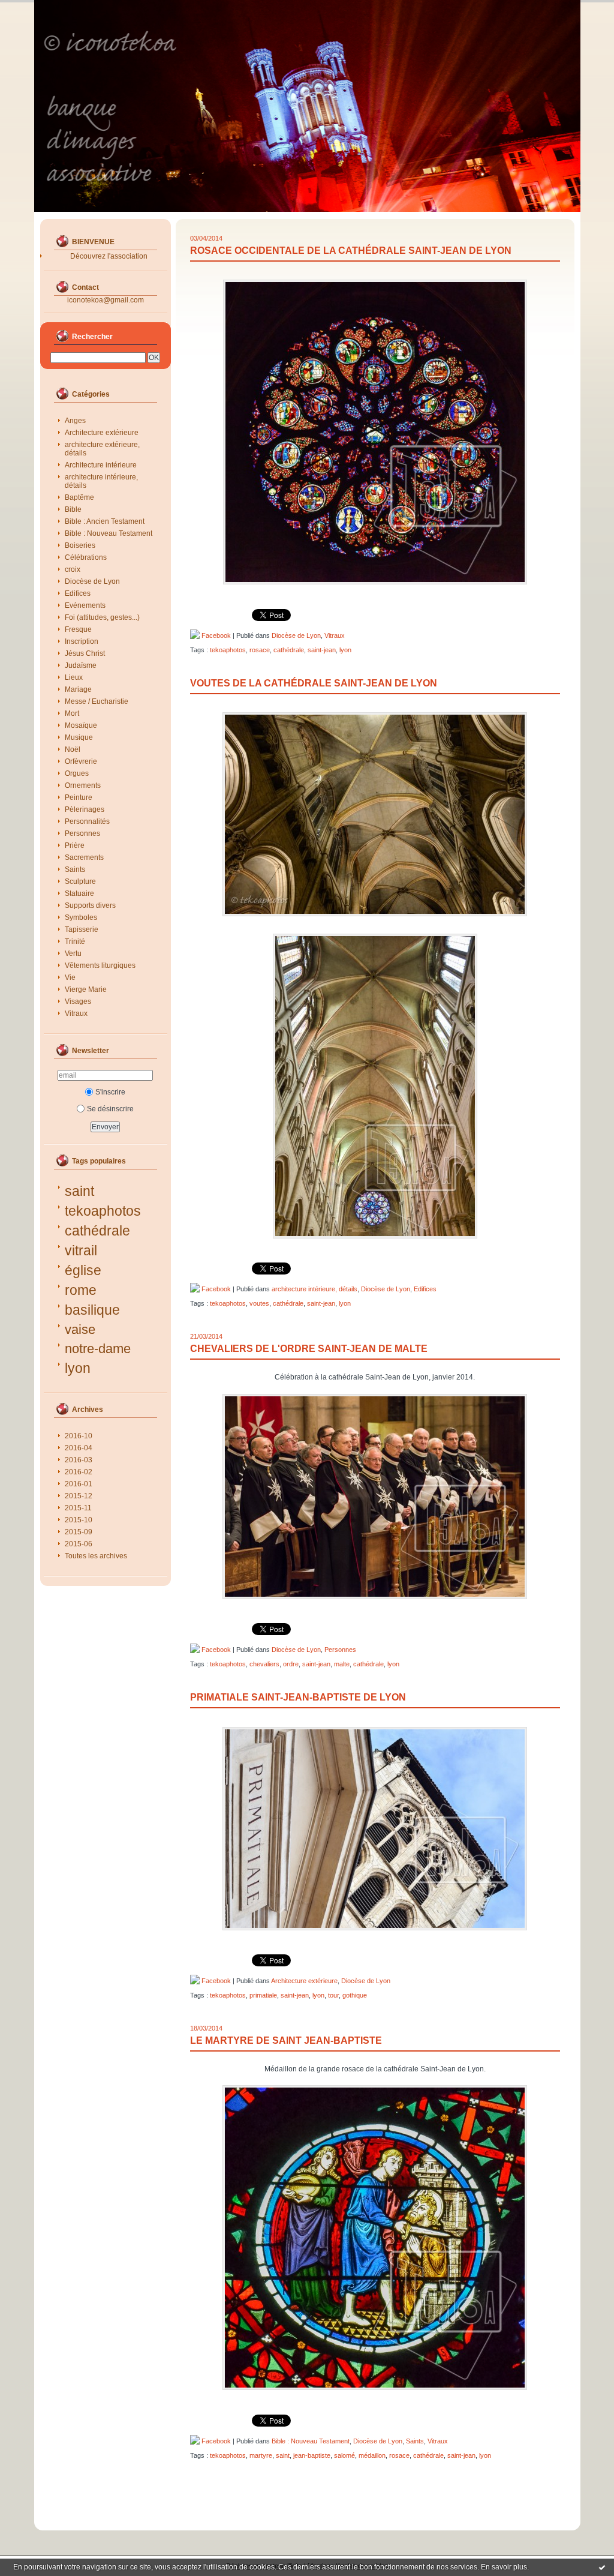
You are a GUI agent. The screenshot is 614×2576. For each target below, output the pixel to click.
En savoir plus (504, 2567)
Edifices (78, 593)
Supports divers (90, 905)
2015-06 (79, 1544)
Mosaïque (81, 725)
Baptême (79, 497)
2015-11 (78, 1508)
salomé (344, 2455)
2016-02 (79, 1472)
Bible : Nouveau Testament (109, 533)
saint (79, 1191)
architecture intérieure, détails (101, 481)
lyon (78, 1368)
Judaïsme (81, 665)
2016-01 (79, 1484)
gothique (355, 1995)
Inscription (82, 641)
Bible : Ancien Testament (105, 521)
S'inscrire (110, 1092)
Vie (70, 977)
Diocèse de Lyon (92, 581)
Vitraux (76, 1013)
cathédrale (97, 1231)
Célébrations (86, 557)
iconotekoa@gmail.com (106, 300)
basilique (92, 1310)
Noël (73, 749)
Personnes (82, 833)
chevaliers (264, 1664)
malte (342, 1664)
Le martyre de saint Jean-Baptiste (286, 2040)
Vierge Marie (86, 989)
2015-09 (79, 1532)
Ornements (83, 785)
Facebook (215, 635)
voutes (259, 1303)
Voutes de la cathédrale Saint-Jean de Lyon (314, 683)
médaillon (372, 2455)
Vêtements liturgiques (100, 965)
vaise (80, 1329)
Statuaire (79, 893)
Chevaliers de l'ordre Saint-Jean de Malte (309, 1349)
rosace (260, 650)
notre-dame (98, 1349)
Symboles (81, 917)
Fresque (78, 629)
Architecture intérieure (101, 465)
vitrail (81, 1250)
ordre (291, 1664)
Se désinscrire (110, 1109)
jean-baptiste (312, 2455)
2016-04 (79, 1448)
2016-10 (79, 1436)
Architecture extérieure (102, 433)
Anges (75, 421)
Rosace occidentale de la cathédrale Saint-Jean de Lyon (351, 251)
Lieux (74, 677)
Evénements (85, 605)
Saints (75, 869)
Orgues (77, 773)
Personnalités (87, 821)
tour (333, 1995)
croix (73, 569)
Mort (72, 713)
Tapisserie (82, 929)
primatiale (263, 1995)
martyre (261, 2455)
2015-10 (79, 1520)
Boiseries (80, 545)
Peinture (79, 797)
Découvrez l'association (109, 256)
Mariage (78, 689)
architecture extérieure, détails (102, 449)
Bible (73, 509)
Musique (79, 737)
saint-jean (322, 650)
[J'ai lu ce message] (602, 2567)
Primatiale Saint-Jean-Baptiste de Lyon (298, 1697)
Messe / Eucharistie (97, 701)
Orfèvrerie (81, 761)
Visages (78, 1001)
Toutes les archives (96, 1556)
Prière (75, 845)
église (83, 1270)
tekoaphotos (103, 1211)
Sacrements (84, 857)
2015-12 (79, 1496)
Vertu (73, 953)
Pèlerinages (85, 809)
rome (81, 1290)
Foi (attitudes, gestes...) (102, 617)
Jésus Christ (85, 653)
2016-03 (79, 1460)
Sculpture (80, 881)
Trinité (75, 941)
